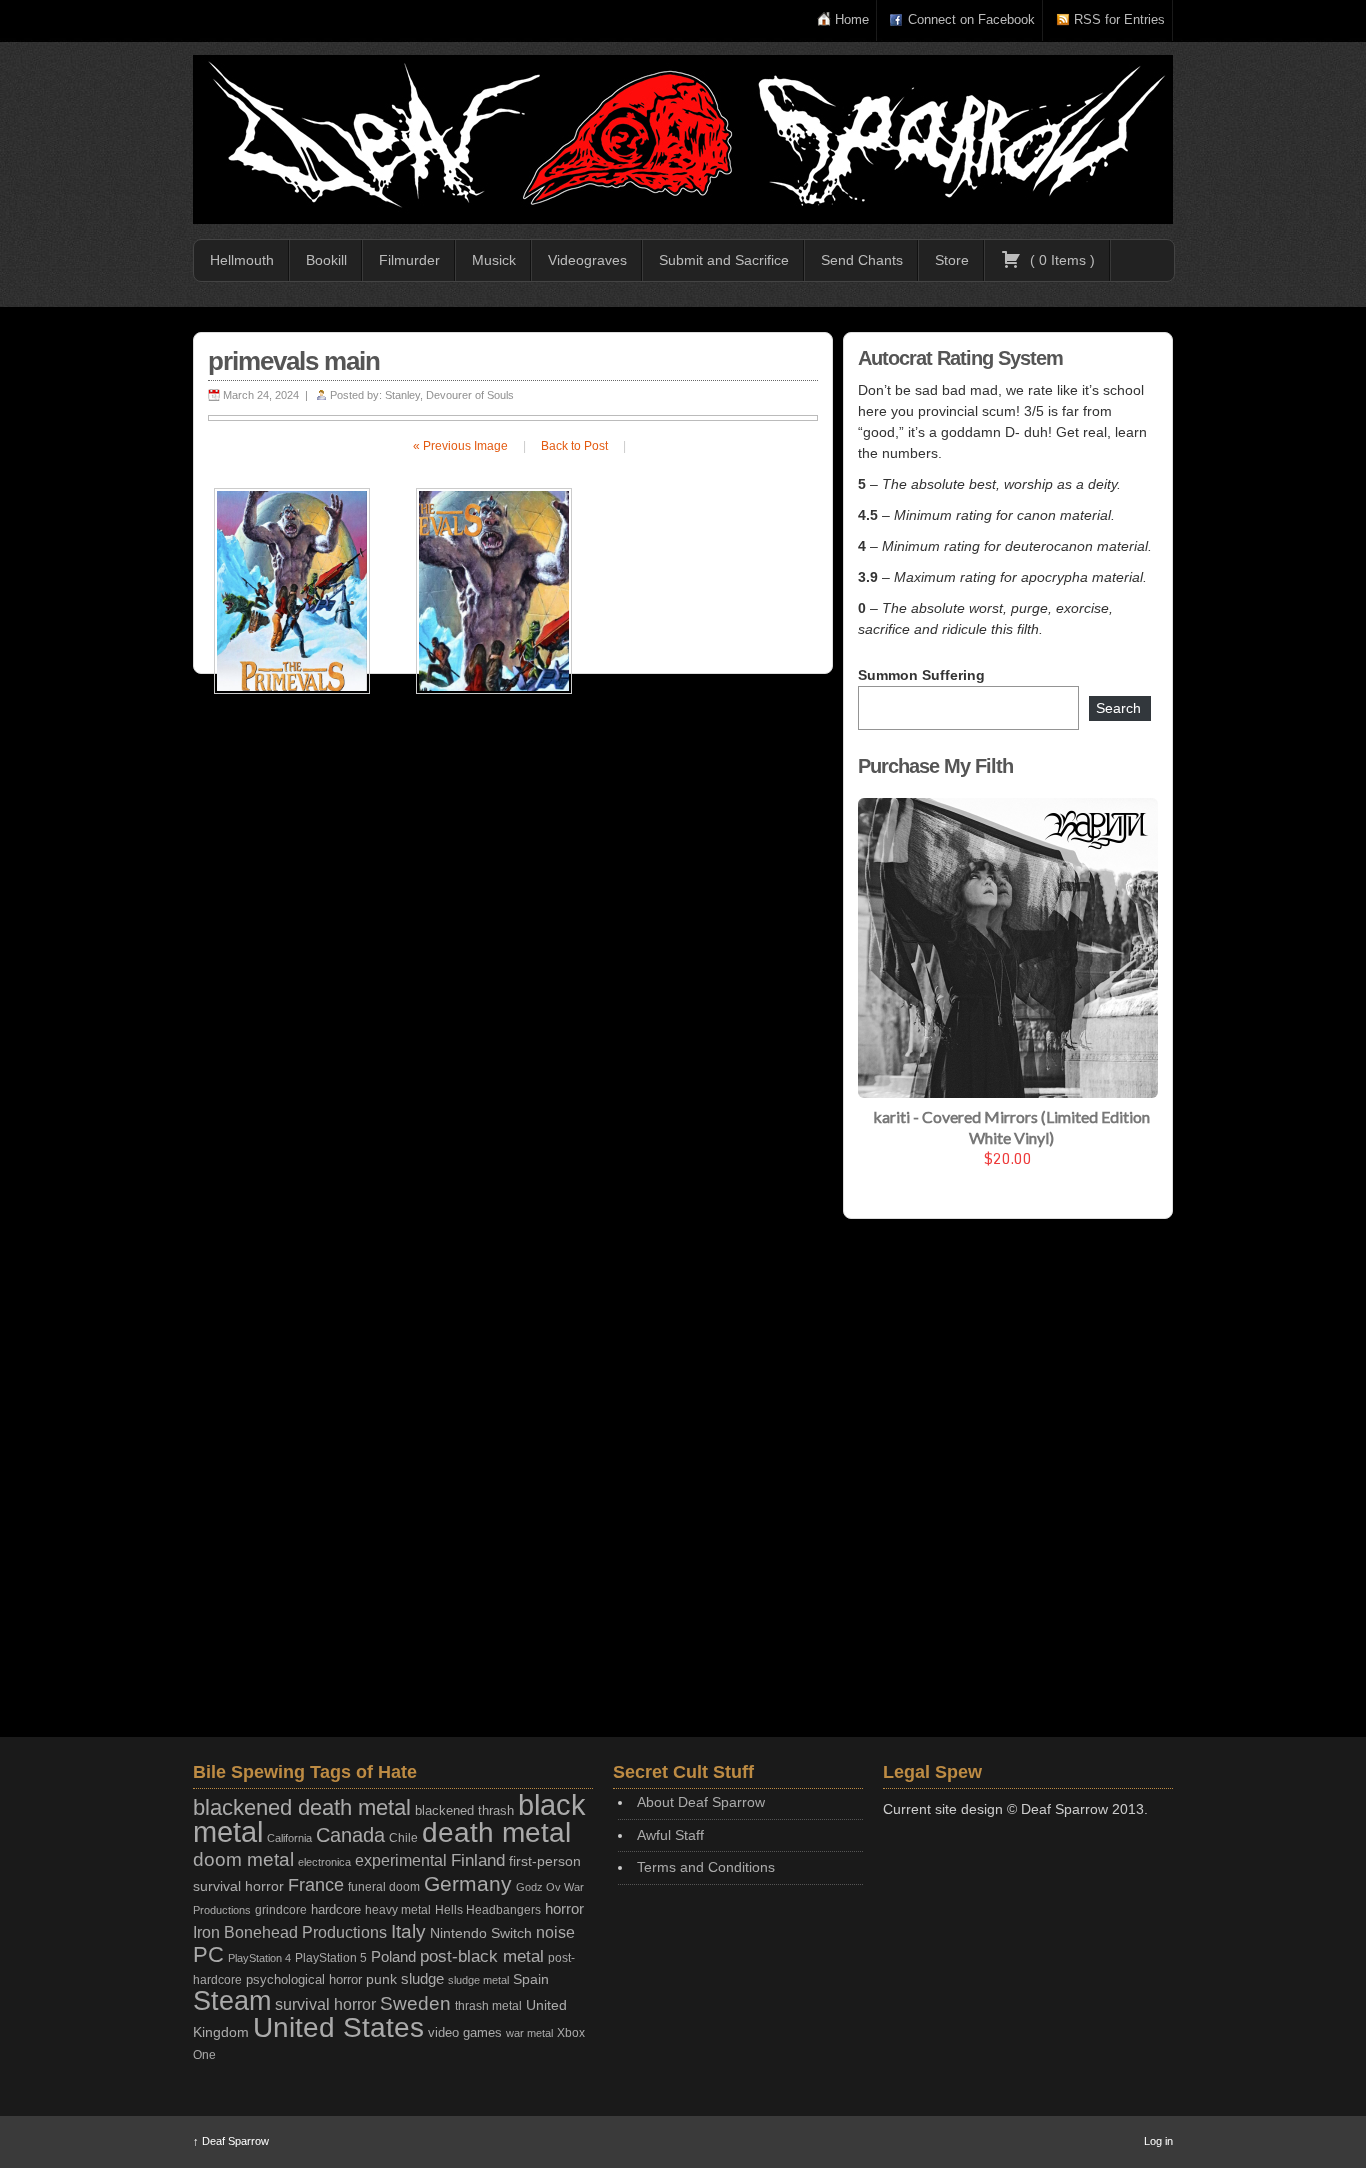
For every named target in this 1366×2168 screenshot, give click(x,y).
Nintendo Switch (481, 1933)
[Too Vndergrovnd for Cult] (683, 139)
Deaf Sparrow (231, 2141)
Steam (232, 2001)
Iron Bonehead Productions (290, 1932)
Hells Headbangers (488, 1910)
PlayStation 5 (331, 1957)
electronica (324, 1862)
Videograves (587, 260)
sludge (422, 1979)
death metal (496, 1832)
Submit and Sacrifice (724, 260)
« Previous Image (460, 446)
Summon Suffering (921, 675)
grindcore (281, 1910)
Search (1118, 708)
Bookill (326, 260)
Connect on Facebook (971, 19)
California (289, 1838)
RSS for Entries (1119, 19)
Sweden (415, 2003)
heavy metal (398, 1910)
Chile (403, 1838)
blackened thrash (464, 1810)
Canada (350, 1835)
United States (338, 2027)
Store (952, 260)
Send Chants (862, 260)
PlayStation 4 (259, 1958)
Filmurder (409, 260)
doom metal (243, 1859)
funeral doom (384, 1887)
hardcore (336, 1909)
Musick (494, 260)
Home (852, 19)
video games (465, 2032)
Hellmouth (242, 260)
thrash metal (488, 2006)
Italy (408, 1931)
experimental (401, 1860)
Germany (468, 1883)
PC (208, 1954)
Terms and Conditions (706, 1867)
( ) (1060, 260)
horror (564, 1908)
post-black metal (482, 1956)
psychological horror (304, 1979)
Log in (1158, 2141)
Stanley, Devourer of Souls (449, 395)
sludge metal (478, 1980)
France (316, 1885)
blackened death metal (302, 1807)
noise (555, 1932)
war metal (529, 2033)
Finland (478, 1860)
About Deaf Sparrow (701, 1802)
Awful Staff (670, 1835)
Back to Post (574, 446)
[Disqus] (513, 949)
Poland (393, 1956)
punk (381, 1979)
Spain (531, 1979)
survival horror (325, 2004)
